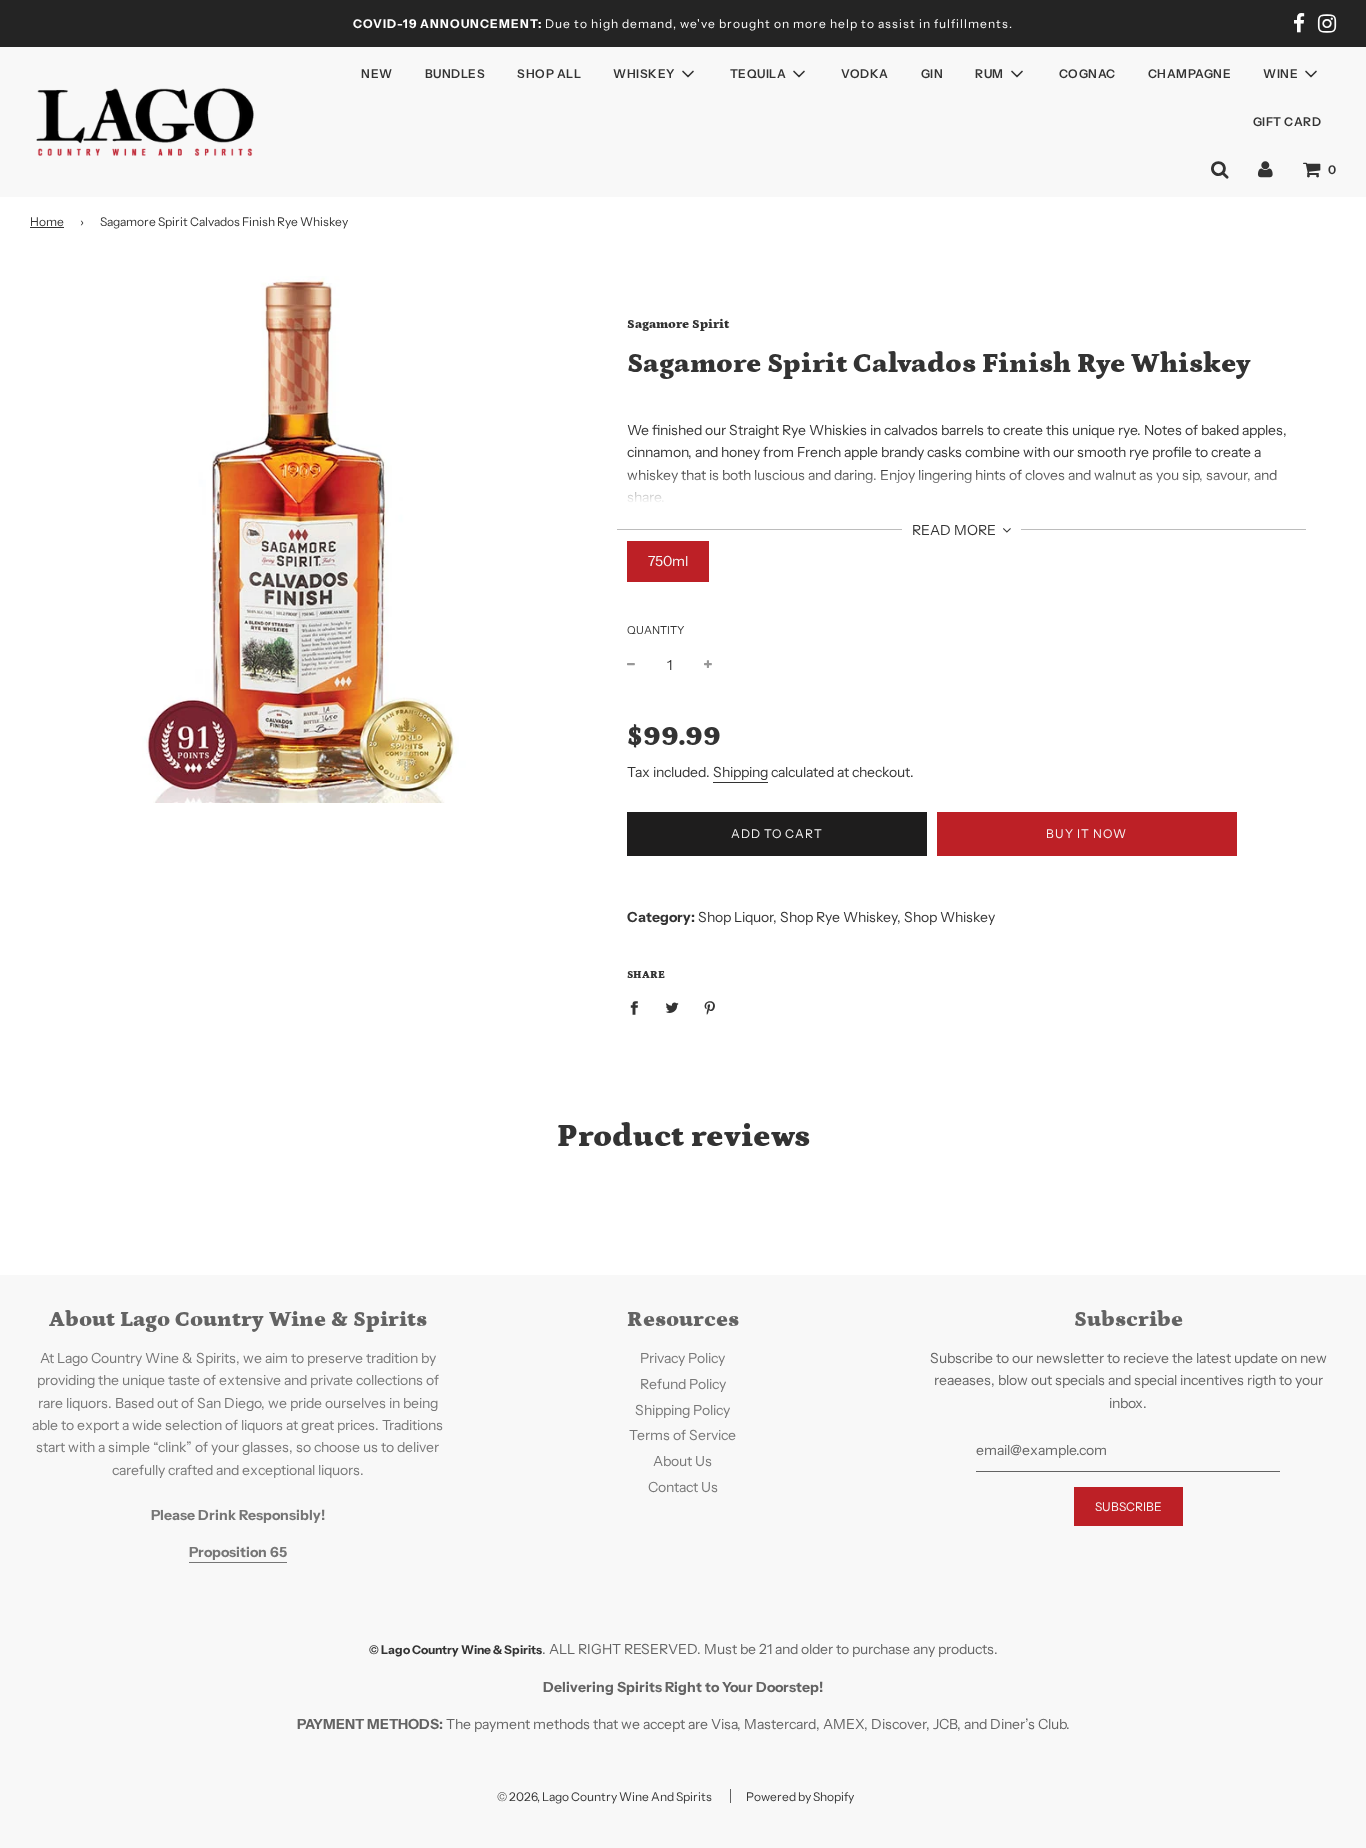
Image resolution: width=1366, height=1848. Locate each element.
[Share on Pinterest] (709, 1007)
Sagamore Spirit (678, 324)
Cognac (1087, 73)
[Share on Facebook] (639, 1007)
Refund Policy (683, 1384)
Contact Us (683, 1487)
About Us (682, 1461)
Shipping (740, 772)
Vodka (865, 73)
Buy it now (1086, 833)
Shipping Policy (682, 1410)
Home (47, 221)
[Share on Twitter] (671, 1007)
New (377, 73)
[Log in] (1265, 169)
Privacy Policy (682, 1358)
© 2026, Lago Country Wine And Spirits (604, 1796)
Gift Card (1287, 121)
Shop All (549, 73)
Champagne (1190, 73)
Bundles (455, 73)
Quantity (655, 630)
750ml (668, 561)
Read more (955, 530)
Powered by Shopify (800, 1796)
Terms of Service (682, 1435)
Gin (932, 73)
